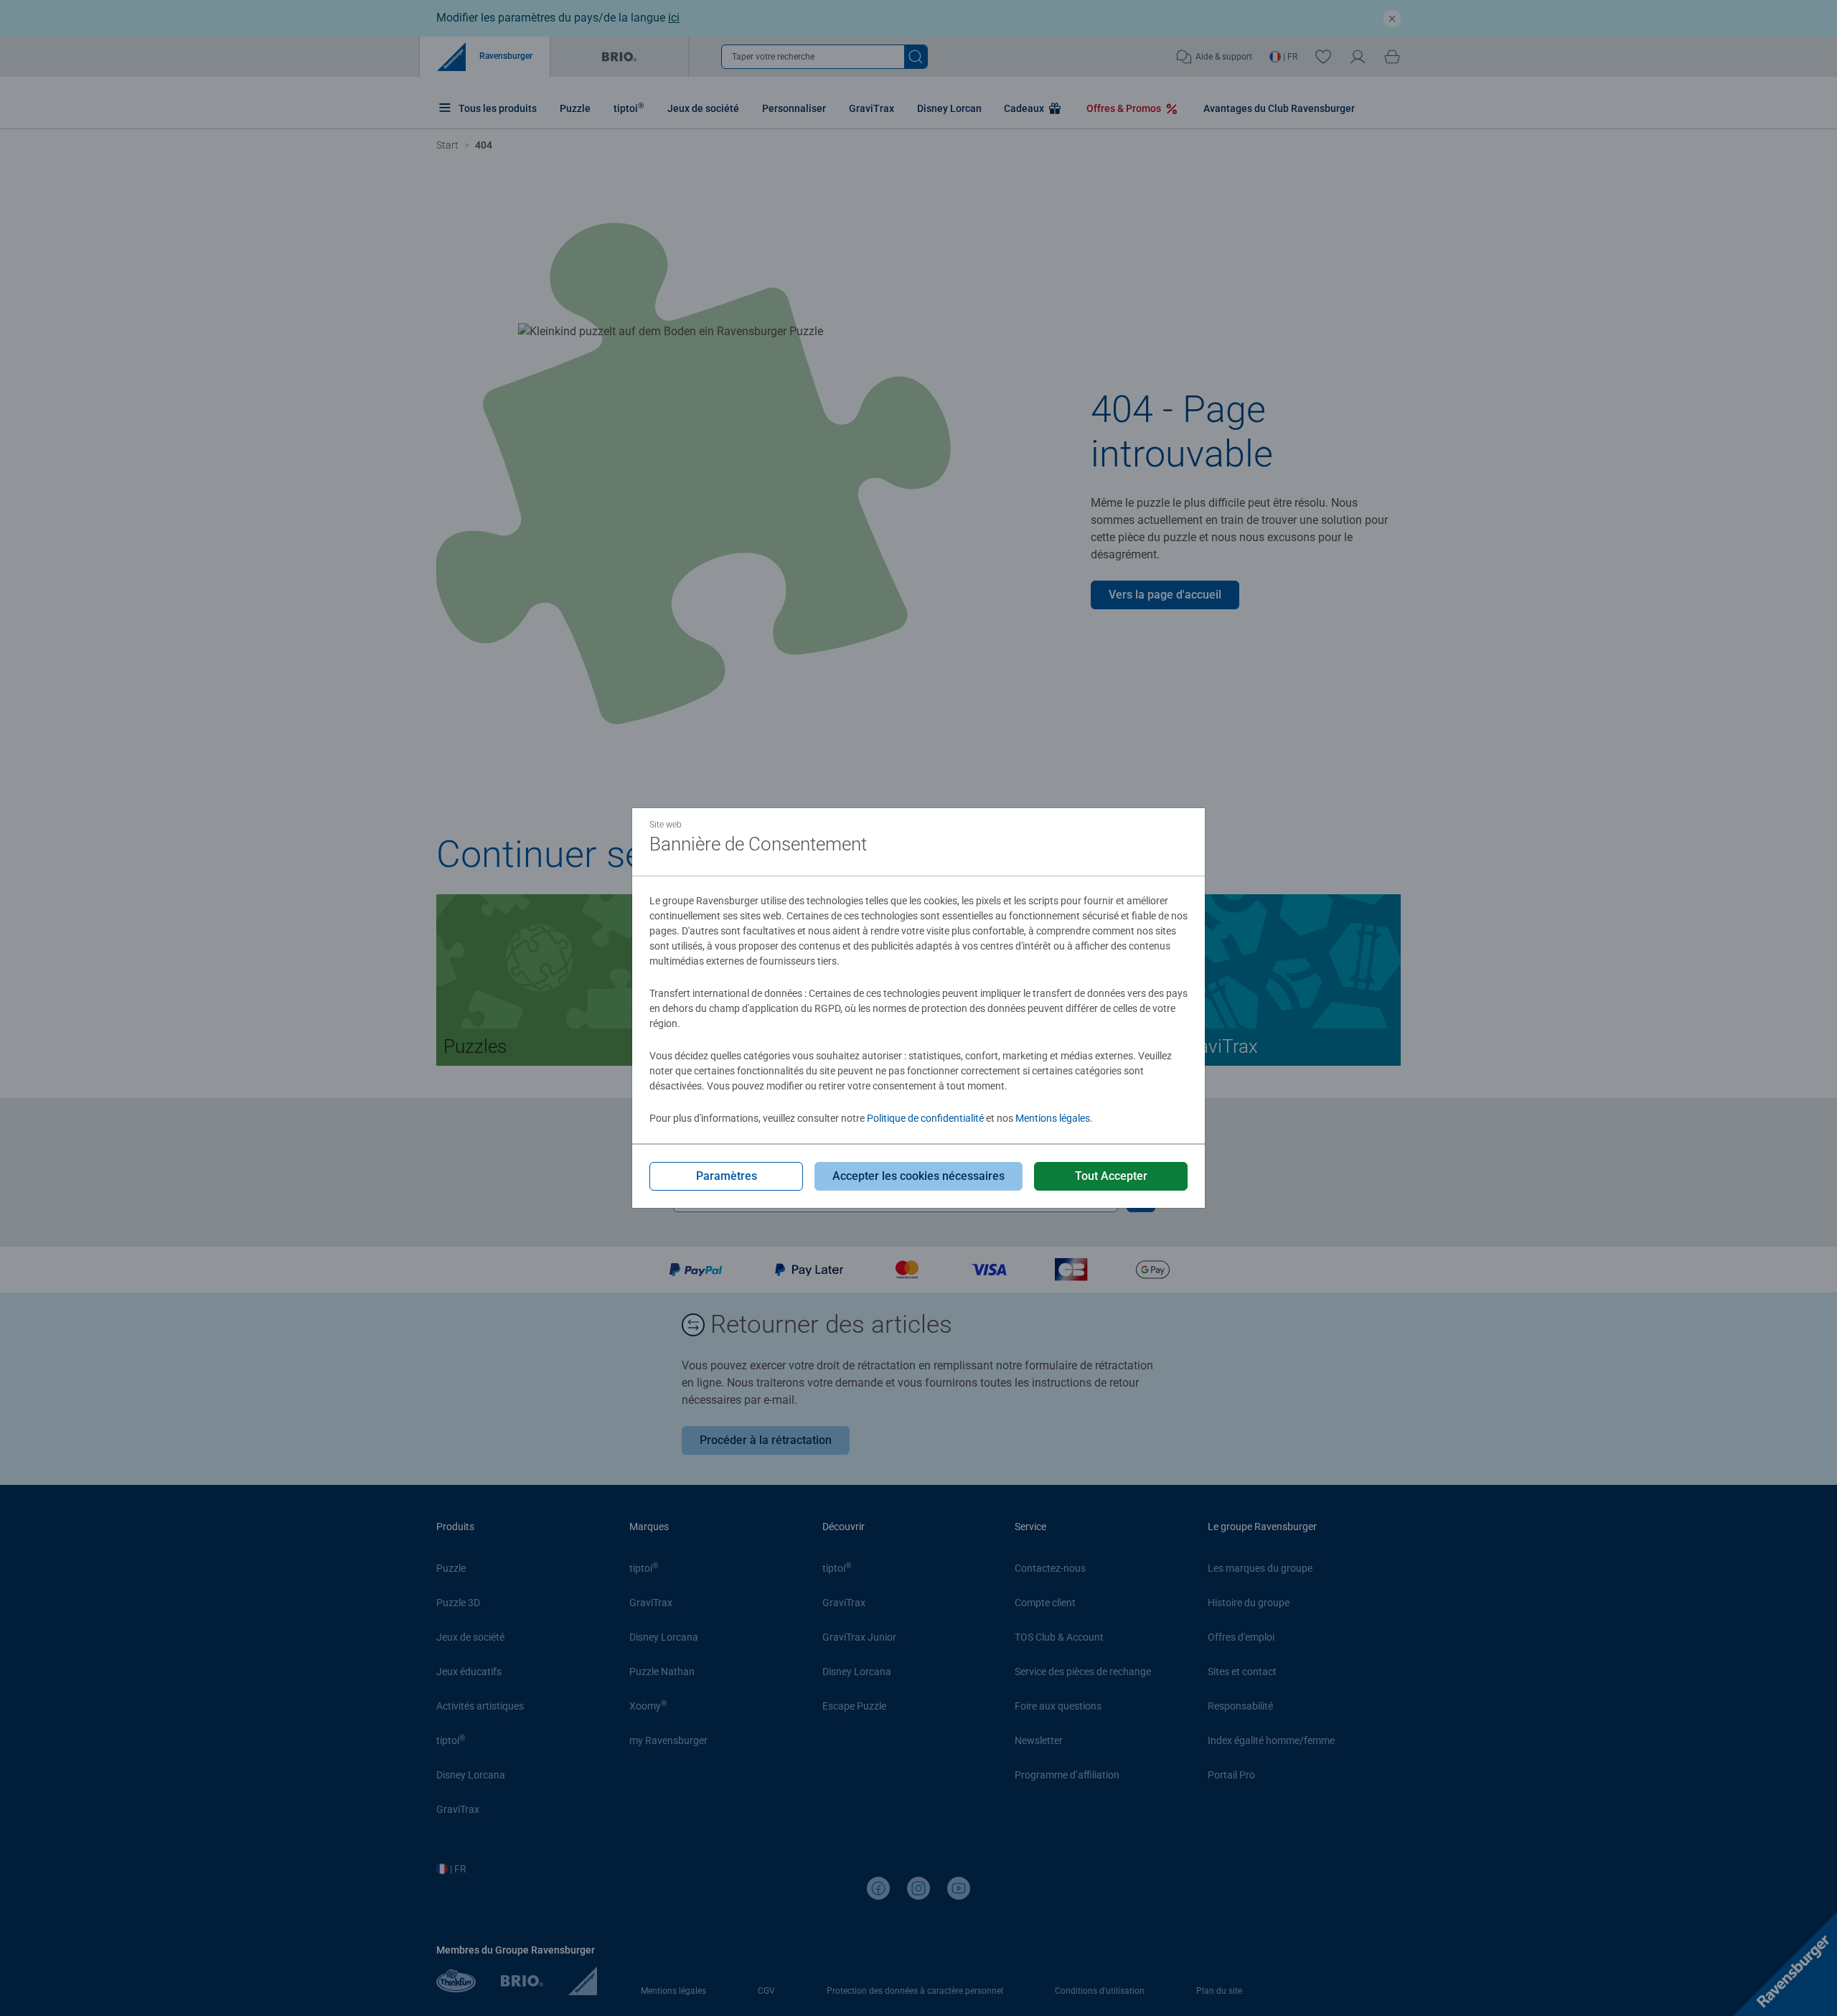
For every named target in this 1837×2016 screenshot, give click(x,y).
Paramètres (727, 1176)
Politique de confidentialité (925, 1118)
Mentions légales (1053, 1118)
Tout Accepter (1111, 1176)
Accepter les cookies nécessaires (918, 1176)
